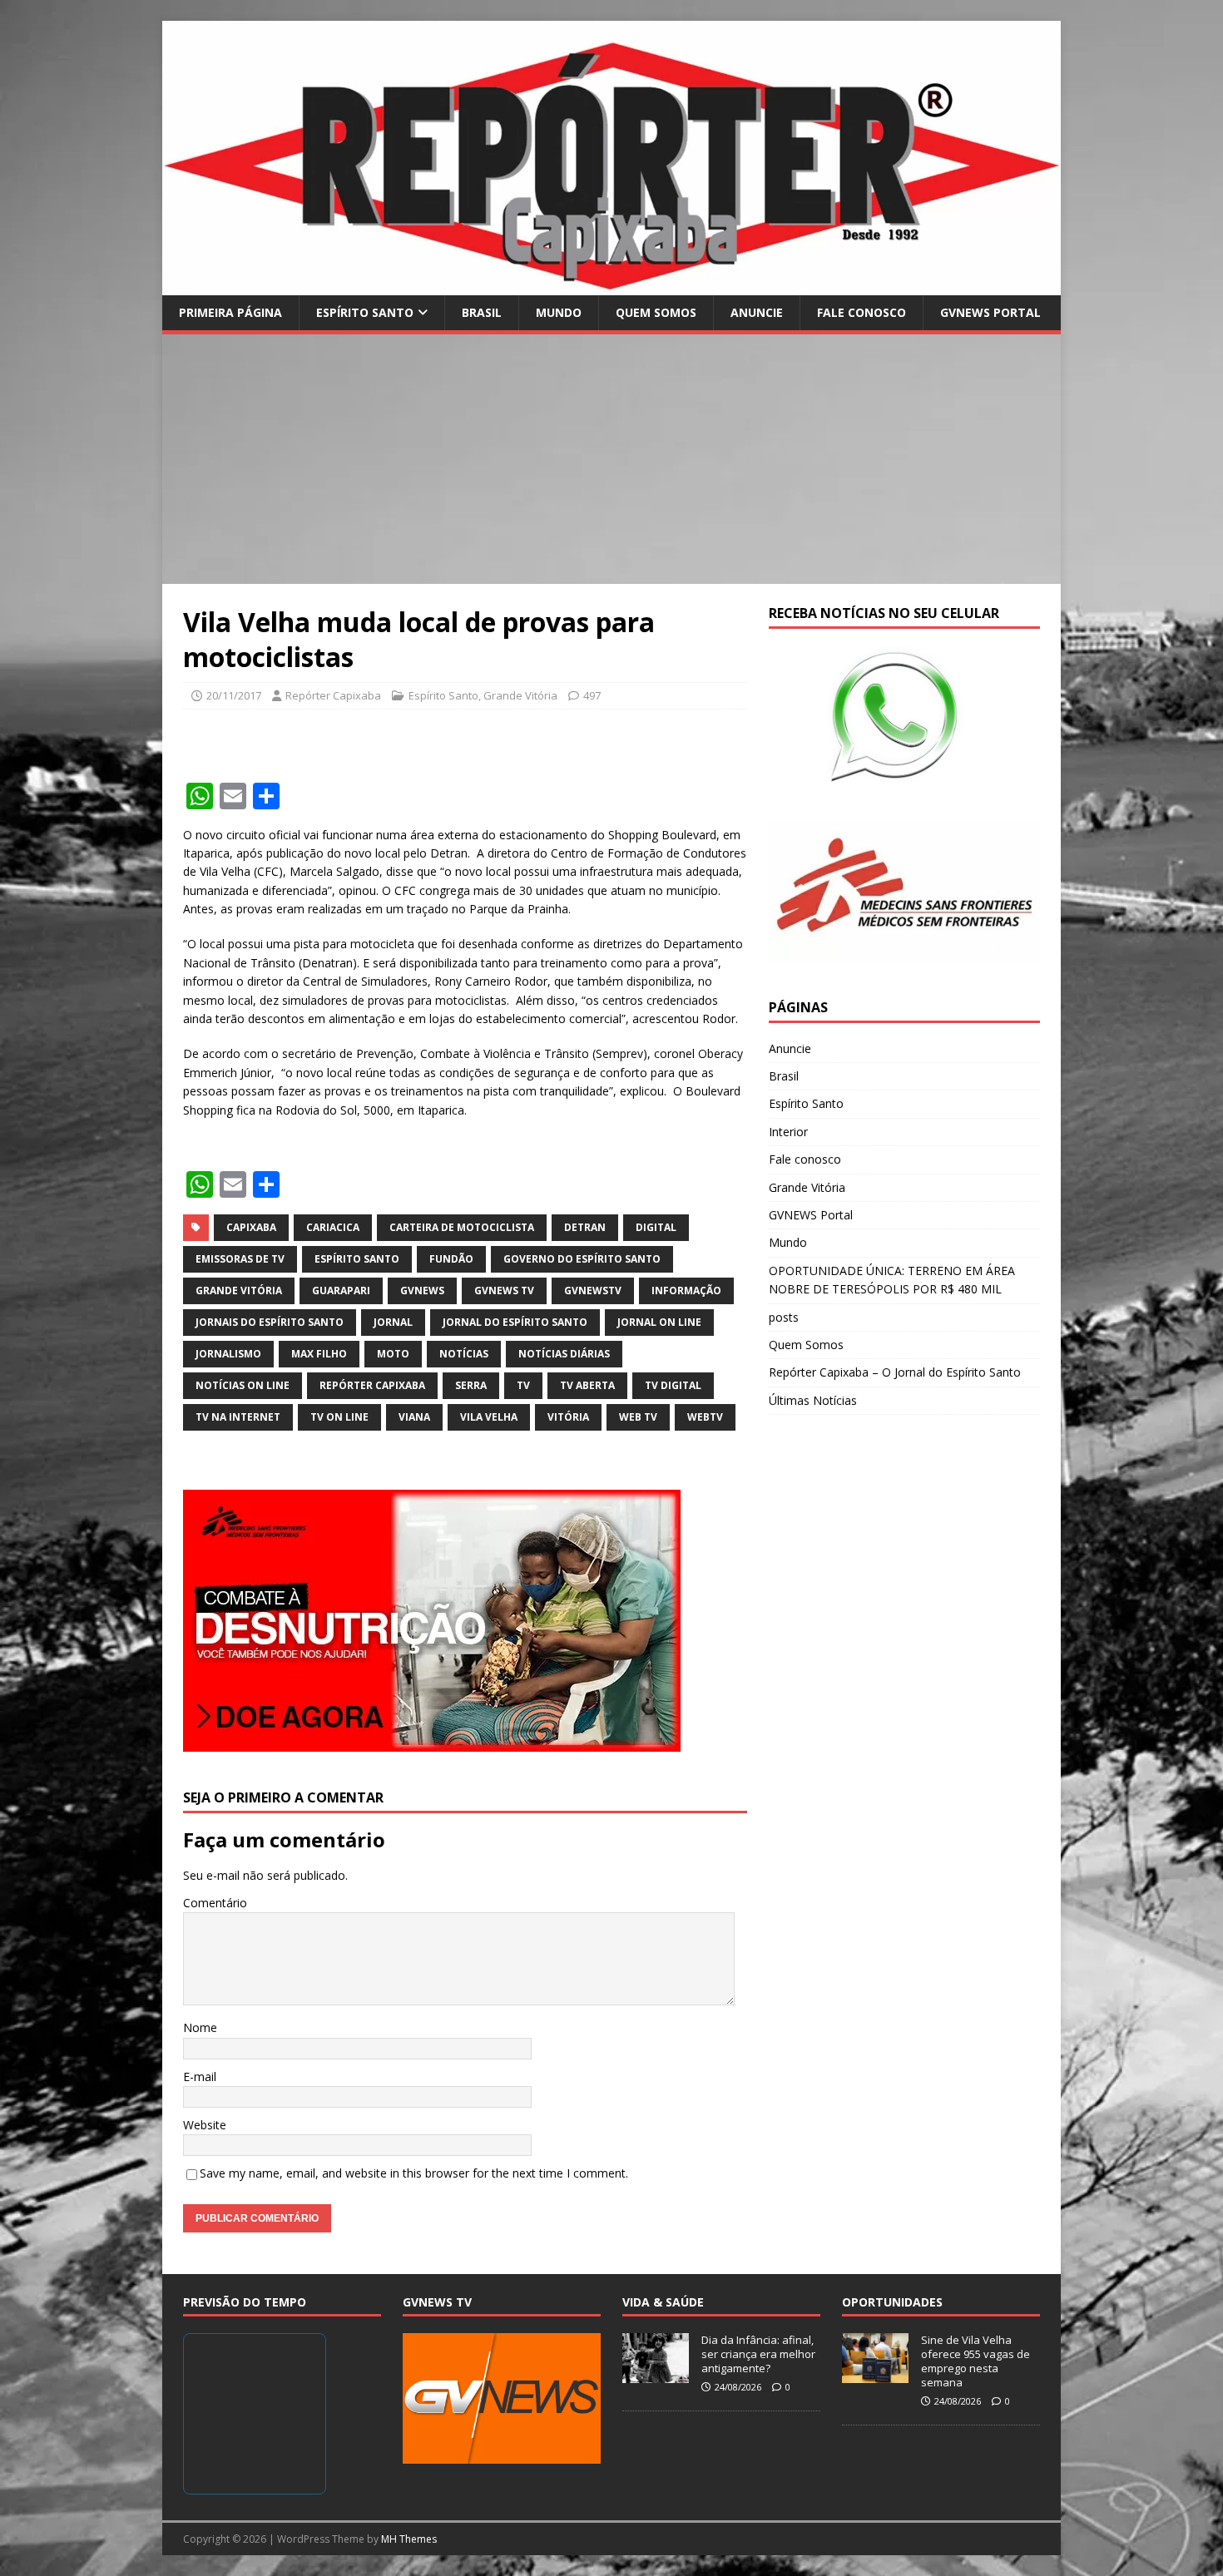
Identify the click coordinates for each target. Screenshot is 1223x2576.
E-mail (200, 2077)
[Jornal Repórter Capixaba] (611, 285)
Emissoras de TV (240, 1259)
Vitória (568, 1417)
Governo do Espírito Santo (582, 1259)
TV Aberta (587, 1385)
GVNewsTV (593, 1290)
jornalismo (228, 1354)
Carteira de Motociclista (462, 1227)
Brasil (482, 312)
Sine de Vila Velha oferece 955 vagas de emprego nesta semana (975, 2361)
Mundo (559, 312)
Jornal (393, 1322)
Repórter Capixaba (333, 695)
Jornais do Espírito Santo (270, 1322)
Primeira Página (230, 312)
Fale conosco (862, 312)
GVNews (422, 1290)
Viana (414, 1417)
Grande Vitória (520, 695)
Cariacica (333, 1227)
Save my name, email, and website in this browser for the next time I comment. (414, 2173)
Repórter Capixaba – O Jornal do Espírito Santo (895, 1372)
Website (205, 2125)
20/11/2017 (234, 695)
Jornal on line (659, 1322)
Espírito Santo (365, 312)
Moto (393, 1354)
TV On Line (339, 1417)
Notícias (464, 1354)
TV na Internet (238, 1417)
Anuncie (757, 312)
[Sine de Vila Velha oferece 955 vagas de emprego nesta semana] (875, 2374)
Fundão (451, 1259)
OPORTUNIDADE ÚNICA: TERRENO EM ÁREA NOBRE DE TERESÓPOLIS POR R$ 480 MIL (892, 1280)
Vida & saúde (663, 2302)
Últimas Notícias (813, 1400)
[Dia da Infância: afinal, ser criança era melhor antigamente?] (656, 2374)
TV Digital (673, 1385)
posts (784, 1317)
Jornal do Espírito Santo (515, 1322)
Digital (656, 1227)
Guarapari (341, 1290)
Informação (686, 1290)
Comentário (215, 1903)
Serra (471, 1385)
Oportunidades (892, 2302)
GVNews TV (504, 1290)
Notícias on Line (243, 1385)
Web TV (638, 1417)
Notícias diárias (564, 1354)
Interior (788, 1132)
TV (523, 1385)
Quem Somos (656, 312)
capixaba (251, 1227)
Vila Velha (489, 1417)
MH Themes (409, 2539)
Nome (200, 2027)
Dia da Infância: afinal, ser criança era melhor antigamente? (758, 2354)
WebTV (705, 1417)
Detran (585, 1227)
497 (592, 695)
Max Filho (319, 1354)
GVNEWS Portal (990, 312)
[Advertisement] (611, 459)
